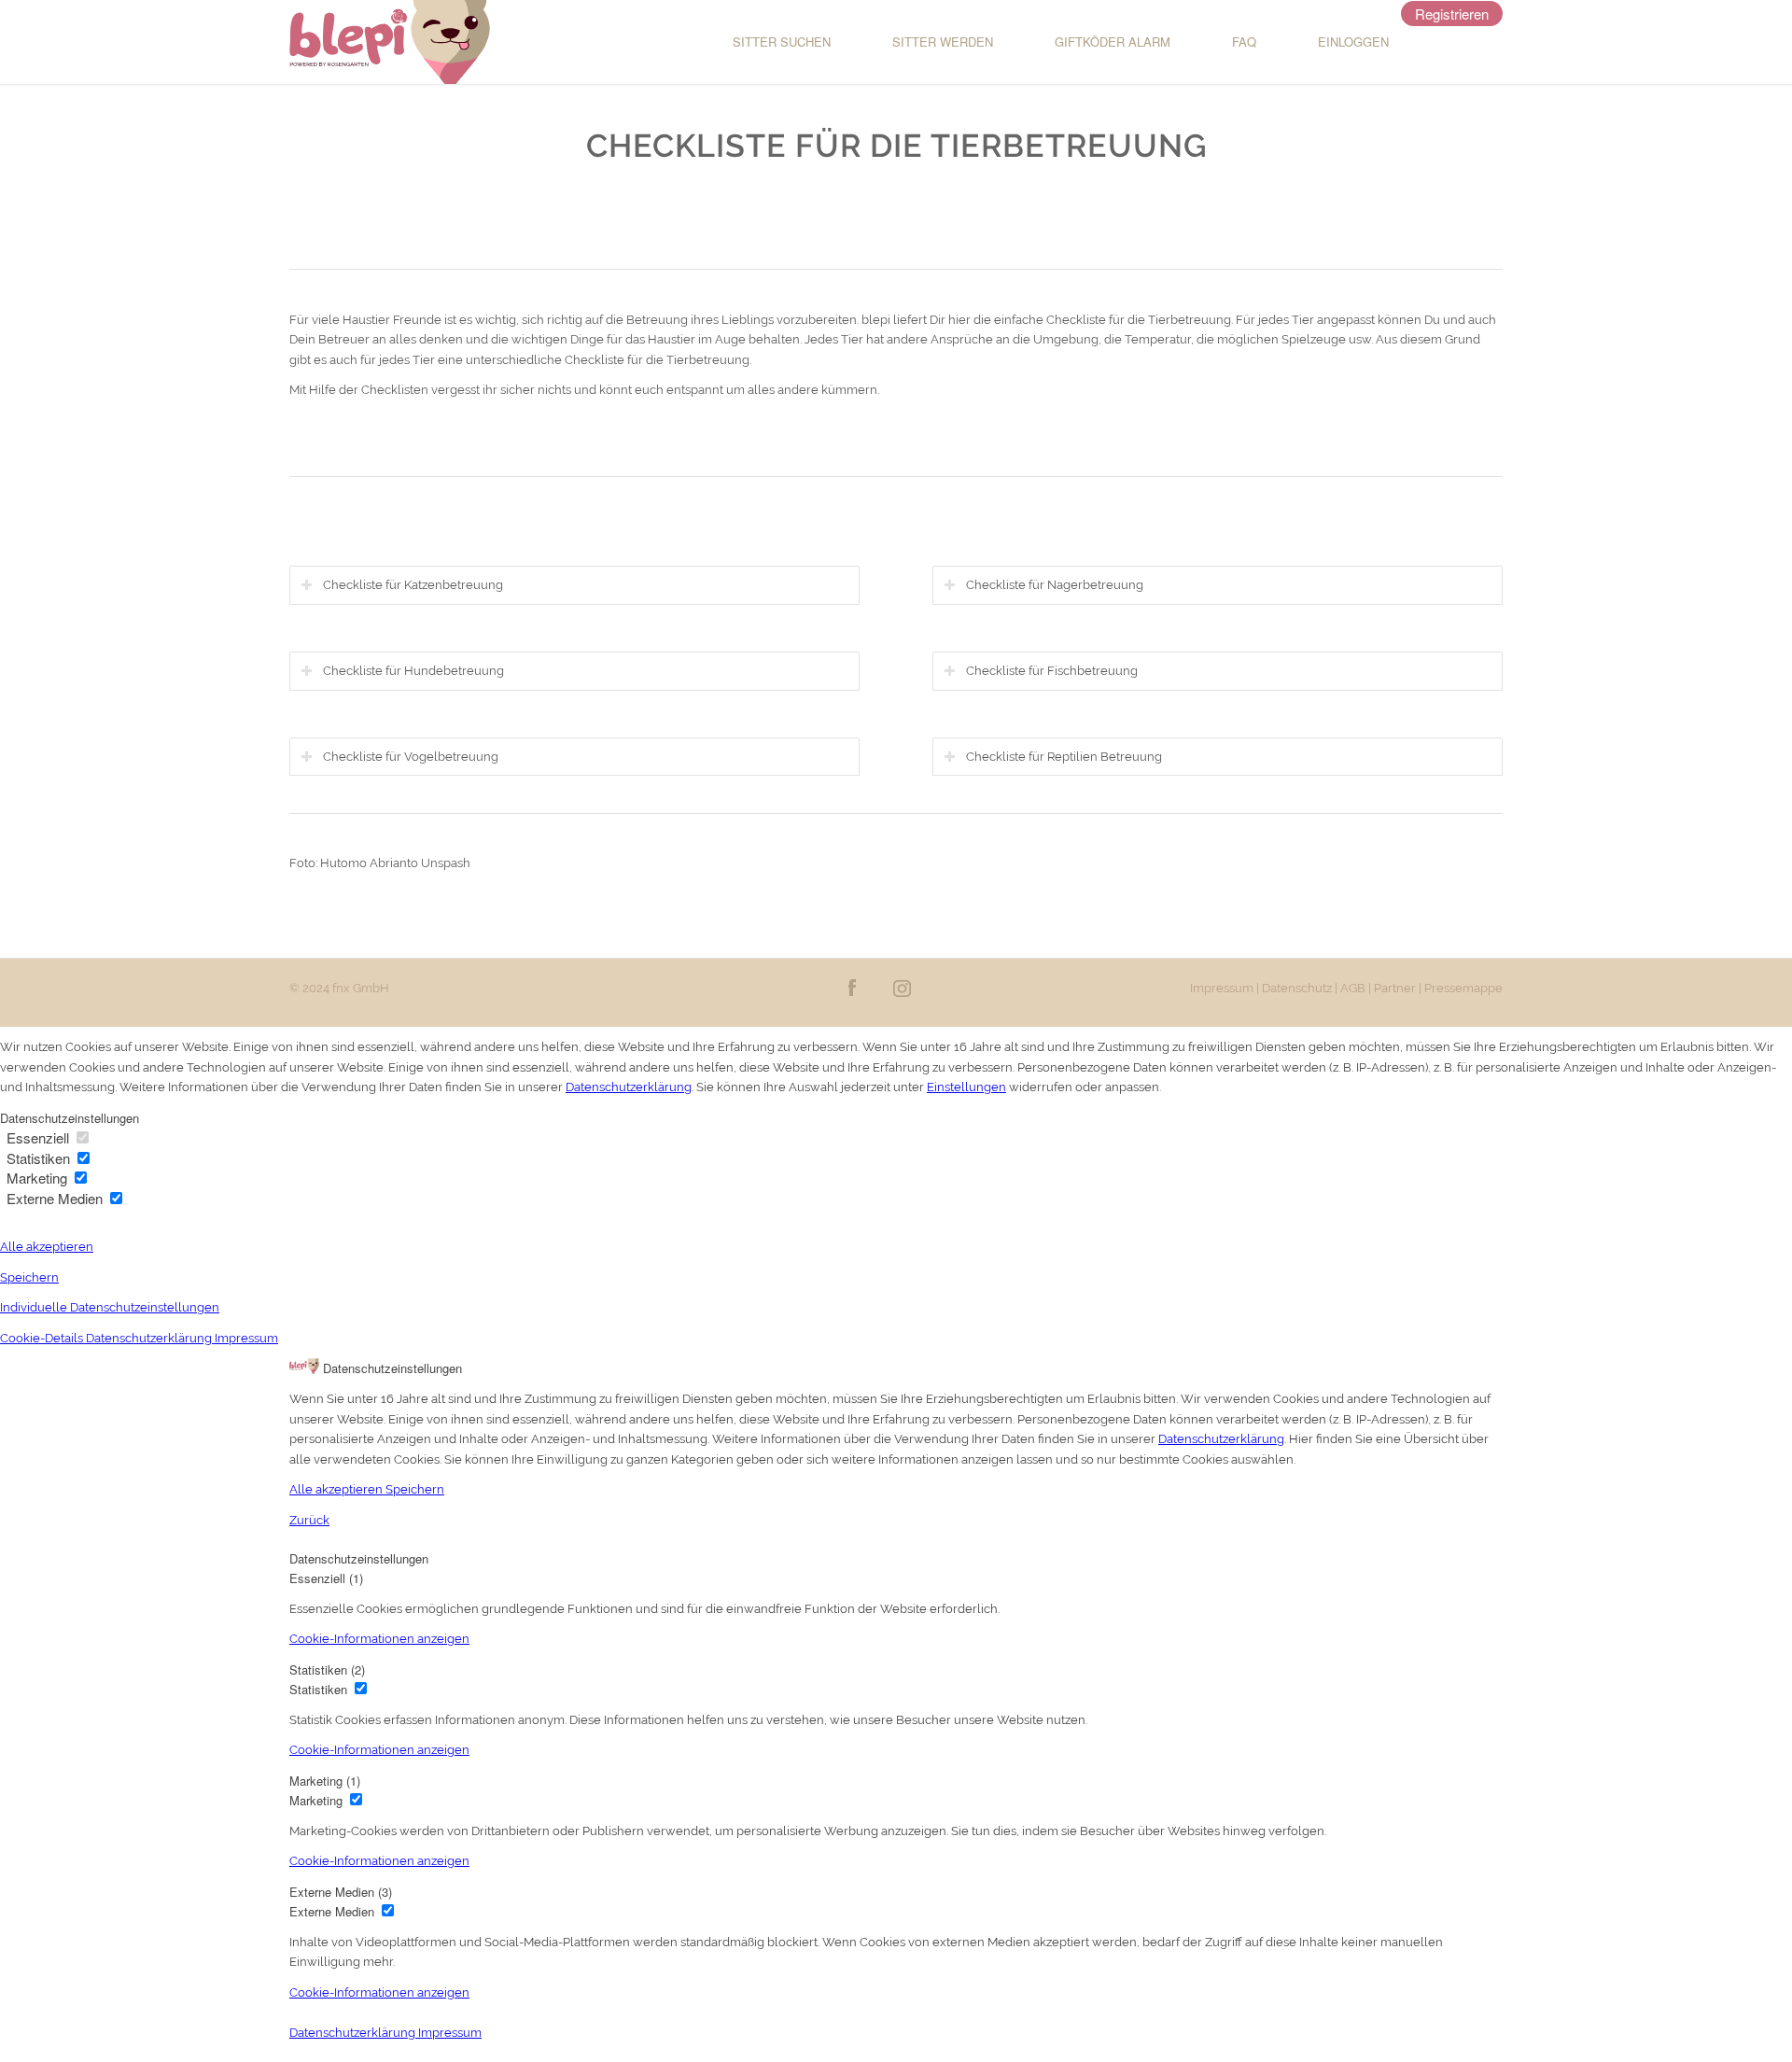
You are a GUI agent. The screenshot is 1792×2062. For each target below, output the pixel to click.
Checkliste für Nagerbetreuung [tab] (1055, 585)
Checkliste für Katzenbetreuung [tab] (413, 585)
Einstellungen (966, 1087)
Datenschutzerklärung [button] (150, 1338)
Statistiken (40, 1158)
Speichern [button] (29, 1277)
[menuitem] (763, 42)
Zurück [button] (309, 1520)
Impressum (1222, 988)
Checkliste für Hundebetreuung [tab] (413, 671)
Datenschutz (1297, 988)
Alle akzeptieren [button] (47, 1247)
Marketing (39, 1178)
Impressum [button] (246, 1338)
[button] (379, 1639)
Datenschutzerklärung (629, 1087)
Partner (1395, 988)
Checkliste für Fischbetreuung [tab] (1052, 671)
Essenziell (40, 1137)
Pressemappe (1463, 988)
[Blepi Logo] (390, 42)
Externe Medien (56, 1198)
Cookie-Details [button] (43, 1338)
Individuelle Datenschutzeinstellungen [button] (110, 1307)
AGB (1353, 988)
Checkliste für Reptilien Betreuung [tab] (1064, 757)
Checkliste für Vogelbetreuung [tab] (411, 757)
